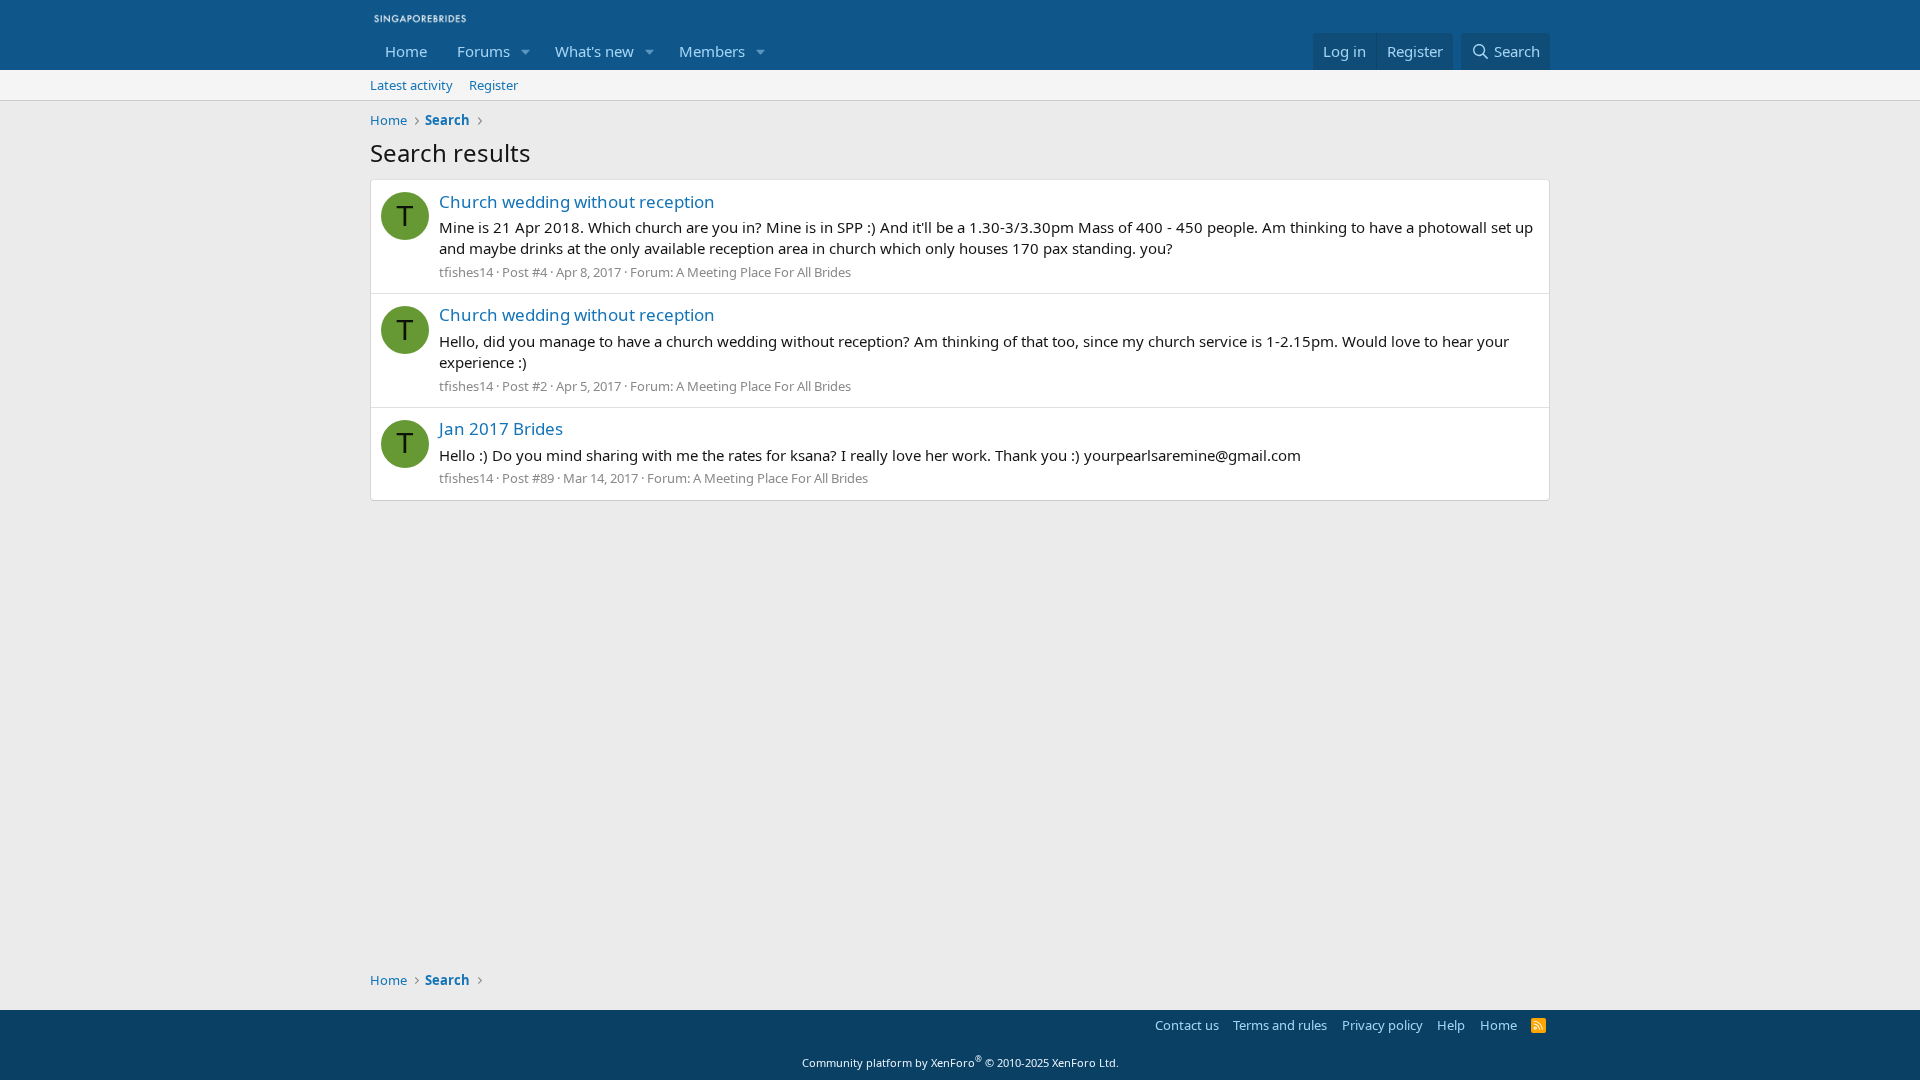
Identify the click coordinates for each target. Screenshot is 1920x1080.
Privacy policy (1382, 1025)
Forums (483, 51)
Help (1451, 1025)
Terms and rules (1280, 1025)
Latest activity (411, 85)
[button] (526, 51)
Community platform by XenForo (960, 1062)
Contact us (1187, 1025)
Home (406, 51)
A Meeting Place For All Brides (763, 272)
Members (712, 51)
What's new (594, 51)
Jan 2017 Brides (501, 428)
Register (493, 85)
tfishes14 (466, 272)
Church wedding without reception (577, 201)
